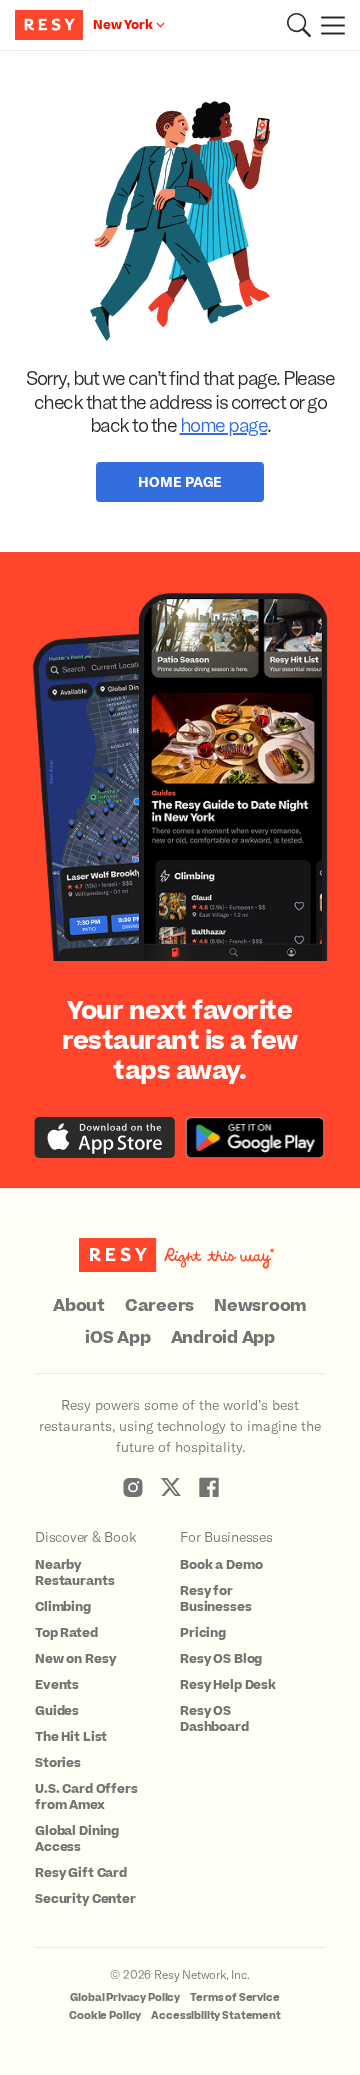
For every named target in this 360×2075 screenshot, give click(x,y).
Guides (57, 1711)
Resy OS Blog (221, 1659)
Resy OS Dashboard (214, 1719)
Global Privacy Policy (125, 1997)
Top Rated (66, 1633)
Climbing (63, 1607)
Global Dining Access (77, 1839)
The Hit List (71, 1737)
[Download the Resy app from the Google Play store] (255, 1137)
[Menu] (328, 25)
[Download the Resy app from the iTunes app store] (105, 1137)
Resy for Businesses (216, 1599)
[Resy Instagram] (133, 1487)
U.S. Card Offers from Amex (86, 1797)
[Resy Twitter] (171, 1487)
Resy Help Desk (228, 1685)
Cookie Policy (105, 2015)
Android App (223, 1338)
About (79, 1306)
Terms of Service (235, 1997)
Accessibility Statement (216, 2015)
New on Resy (75, 1659)
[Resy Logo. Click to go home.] (51, 25)
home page (224, 424)
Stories (58, 1763)
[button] (299, 25)
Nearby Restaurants (74, 1573)
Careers (159, 1306)
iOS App (117, 1338)
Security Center (85, 1899)
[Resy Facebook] (209, 1487)
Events (57, 1685)
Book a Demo (221, 1565)
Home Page (180, 481)
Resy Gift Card (81, 1873)
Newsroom (260, 1306)
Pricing (203, 1633)
